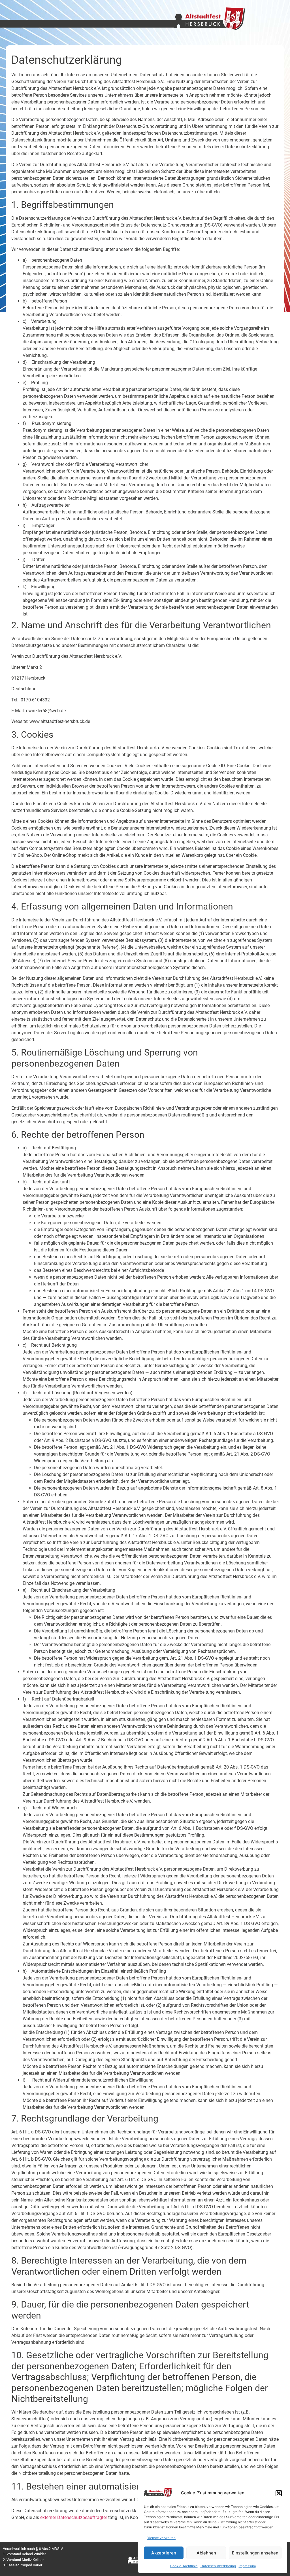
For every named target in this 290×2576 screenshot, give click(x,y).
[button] (279, 2493)
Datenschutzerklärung (218, 2566)
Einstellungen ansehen (255, 2553)
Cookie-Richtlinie (184, 2566)
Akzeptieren (164, 2553)
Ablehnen (206, 2553)
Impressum (247, 2566)
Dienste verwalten (161, 2538)
